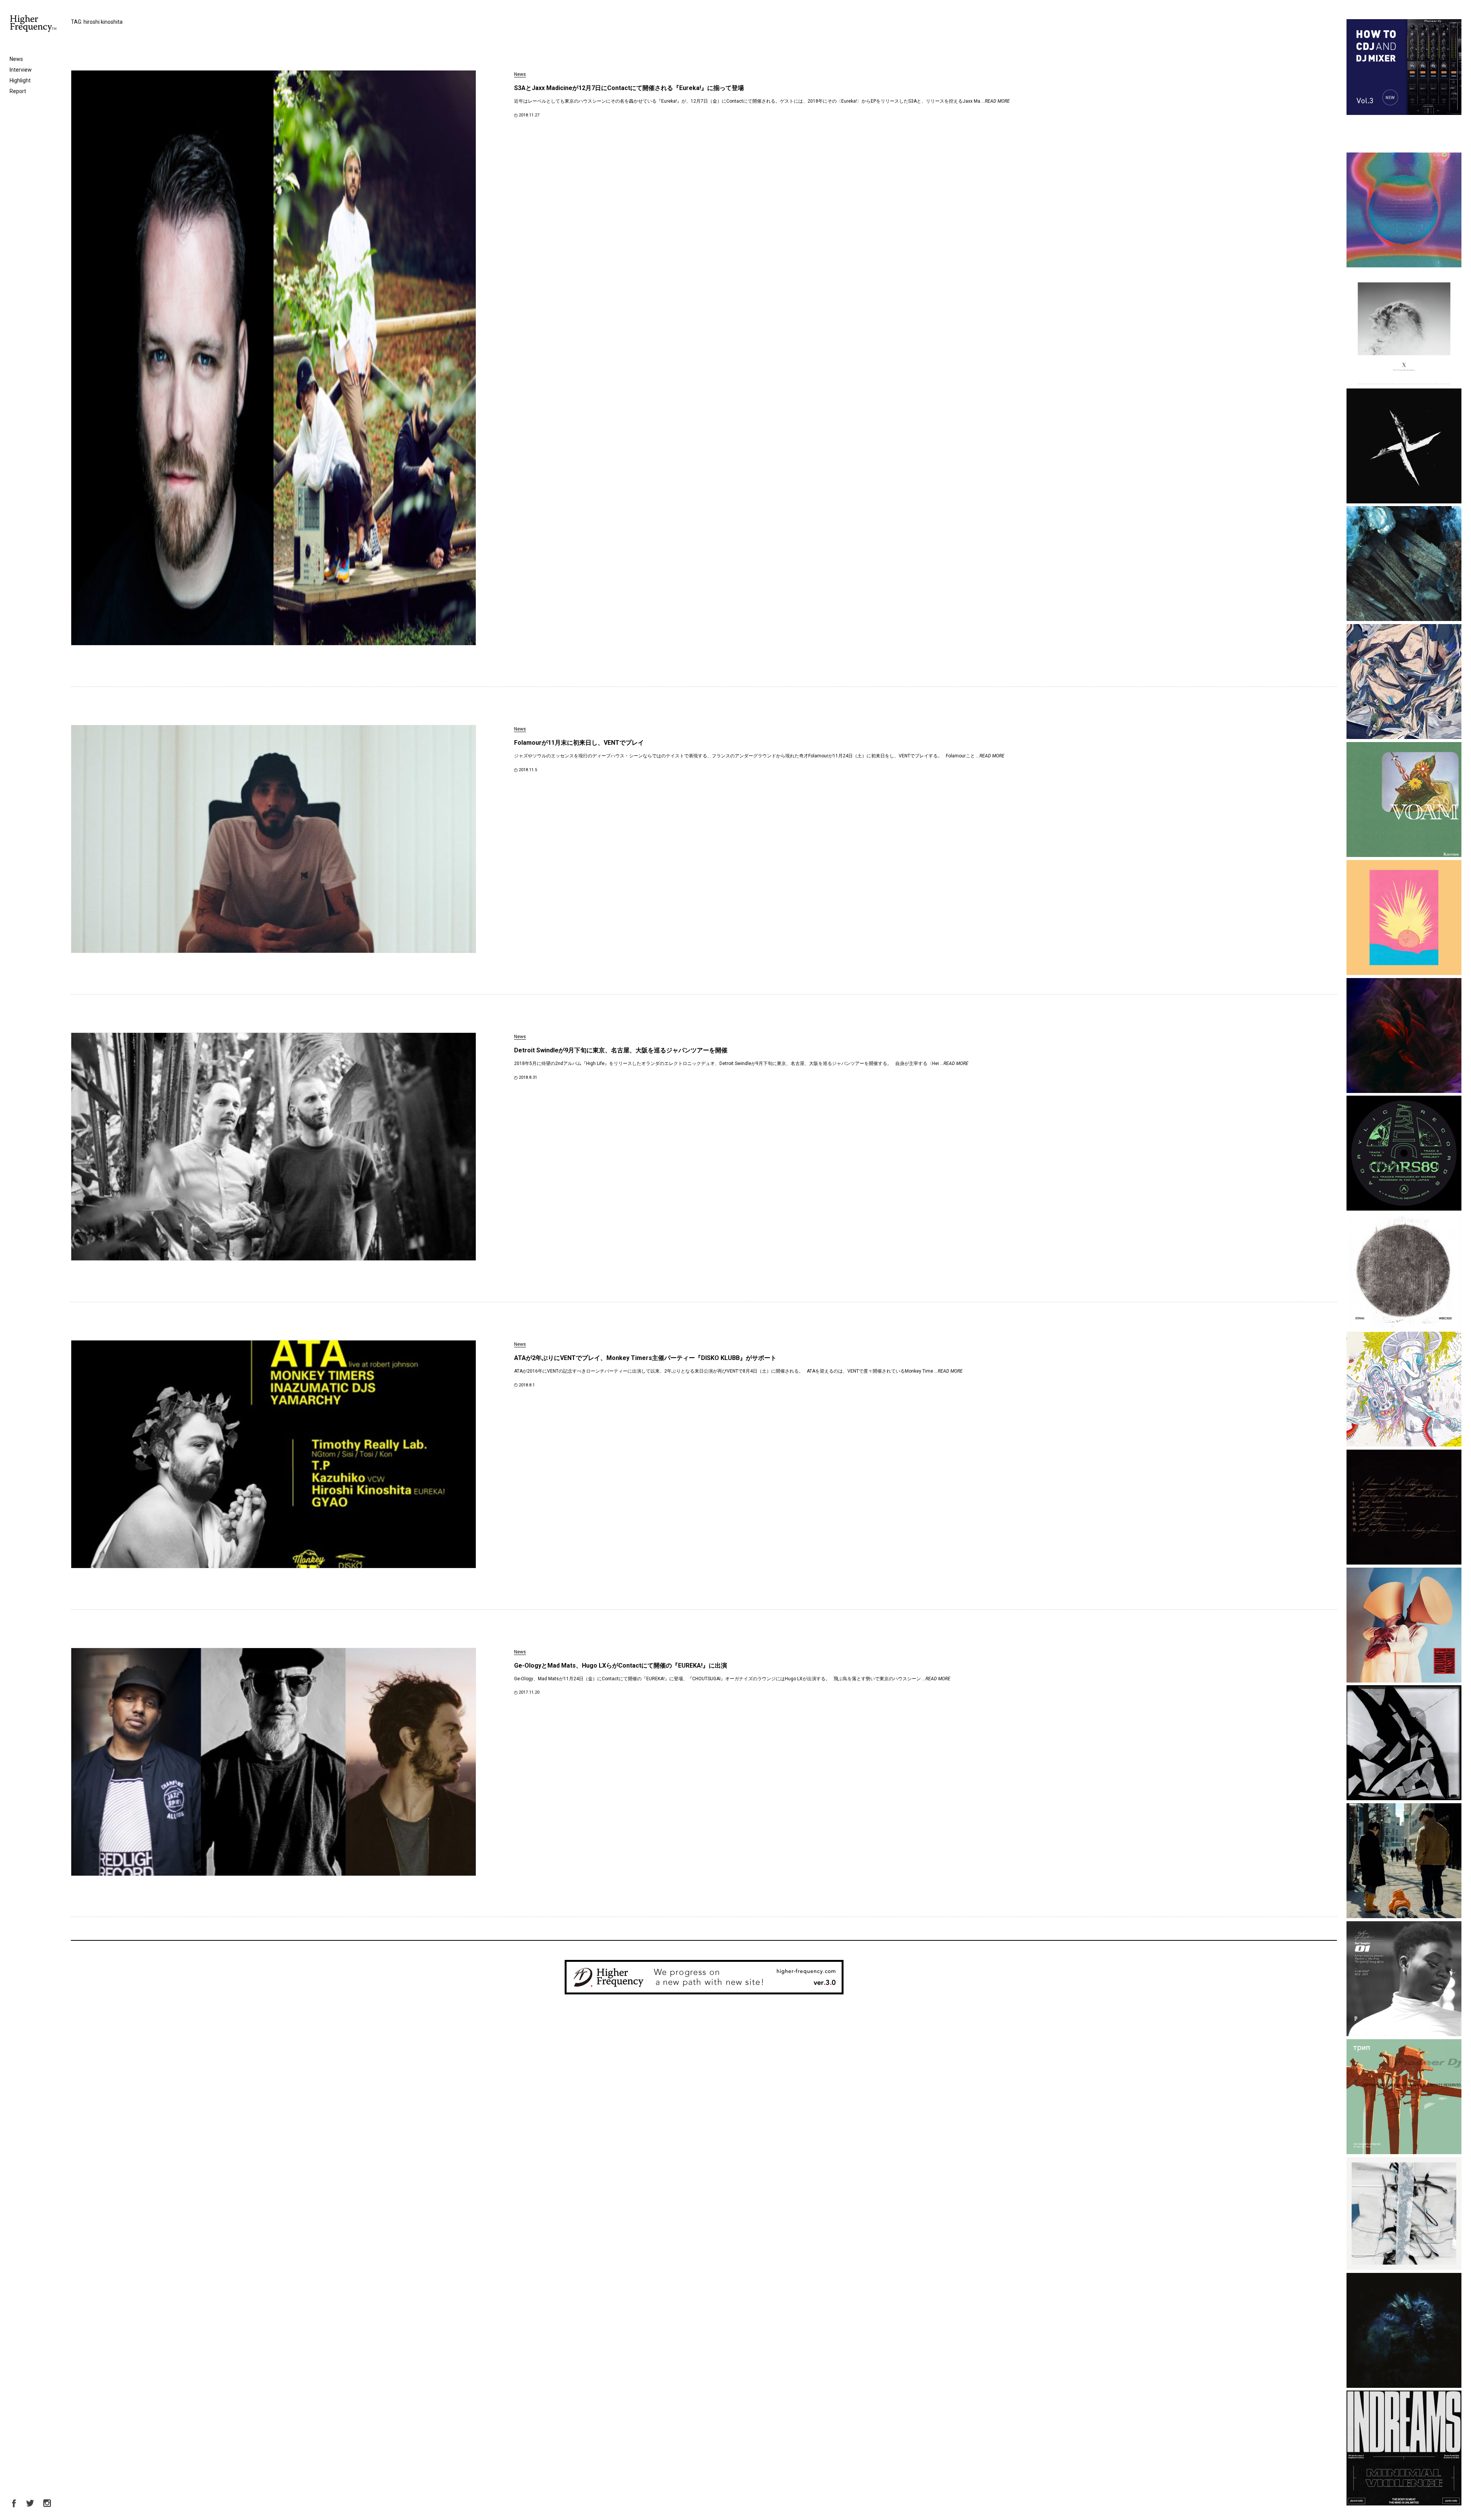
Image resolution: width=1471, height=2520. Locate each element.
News (16, 59)
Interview (21, 70)
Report (18, 91)
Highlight (20, 80)
